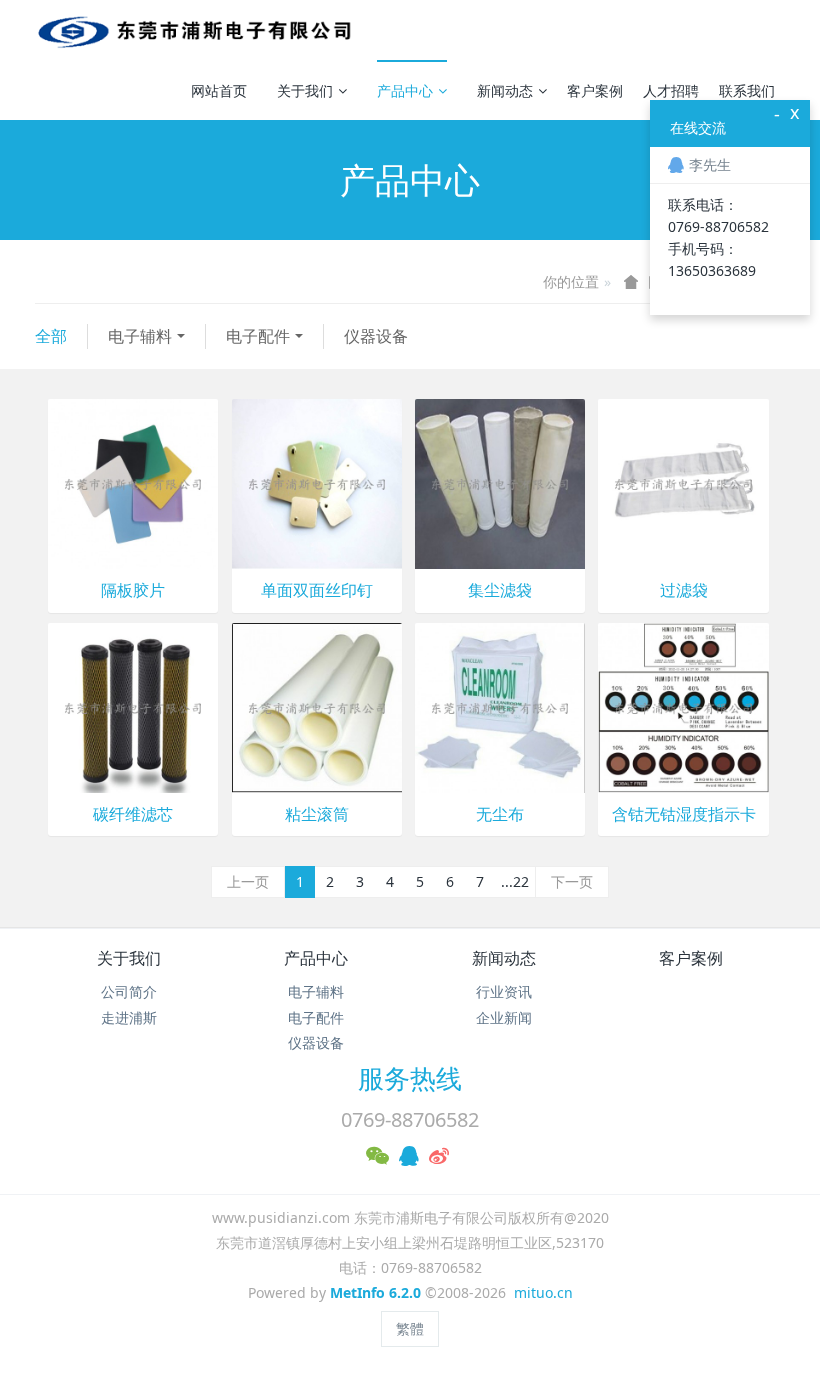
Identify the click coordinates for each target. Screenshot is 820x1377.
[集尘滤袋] (500, 482)
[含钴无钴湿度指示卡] (683, 706)
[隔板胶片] (133, 482)
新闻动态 (505, 90)
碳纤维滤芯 (133, 814)
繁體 (410, 1328)
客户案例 (595, 90)
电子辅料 (140, 336)
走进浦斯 (129, 1017)
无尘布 (500, 814)
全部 (51, 336)
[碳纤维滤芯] (133, 706)
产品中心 (405, 90)
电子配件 (258, 336)
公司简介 (129, 991)
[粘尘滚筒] (317, 706)
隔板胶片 (133, 590)
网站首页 (219, 90)
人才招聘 (671, 90)
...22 (515, 881)
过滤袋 (684, 590)
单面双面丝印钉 (317, 590)
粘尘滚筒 (317, 814)
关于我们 (305, 90)
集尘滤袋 (500, 590)
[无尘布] (500, 706)
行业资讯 (504, 991)
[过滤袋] (683, 482)
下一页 (572, 881)
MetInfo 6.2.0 (375, 1292)
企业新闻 (504, 1017)
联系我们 (747, 90)
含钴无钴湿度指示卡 (684, 814)
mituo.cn (543, 1292)
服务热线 (410, 1078)
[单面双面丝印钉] (317, 482)
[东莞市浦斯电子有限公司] (193, 30)
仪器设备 (376, 336)
